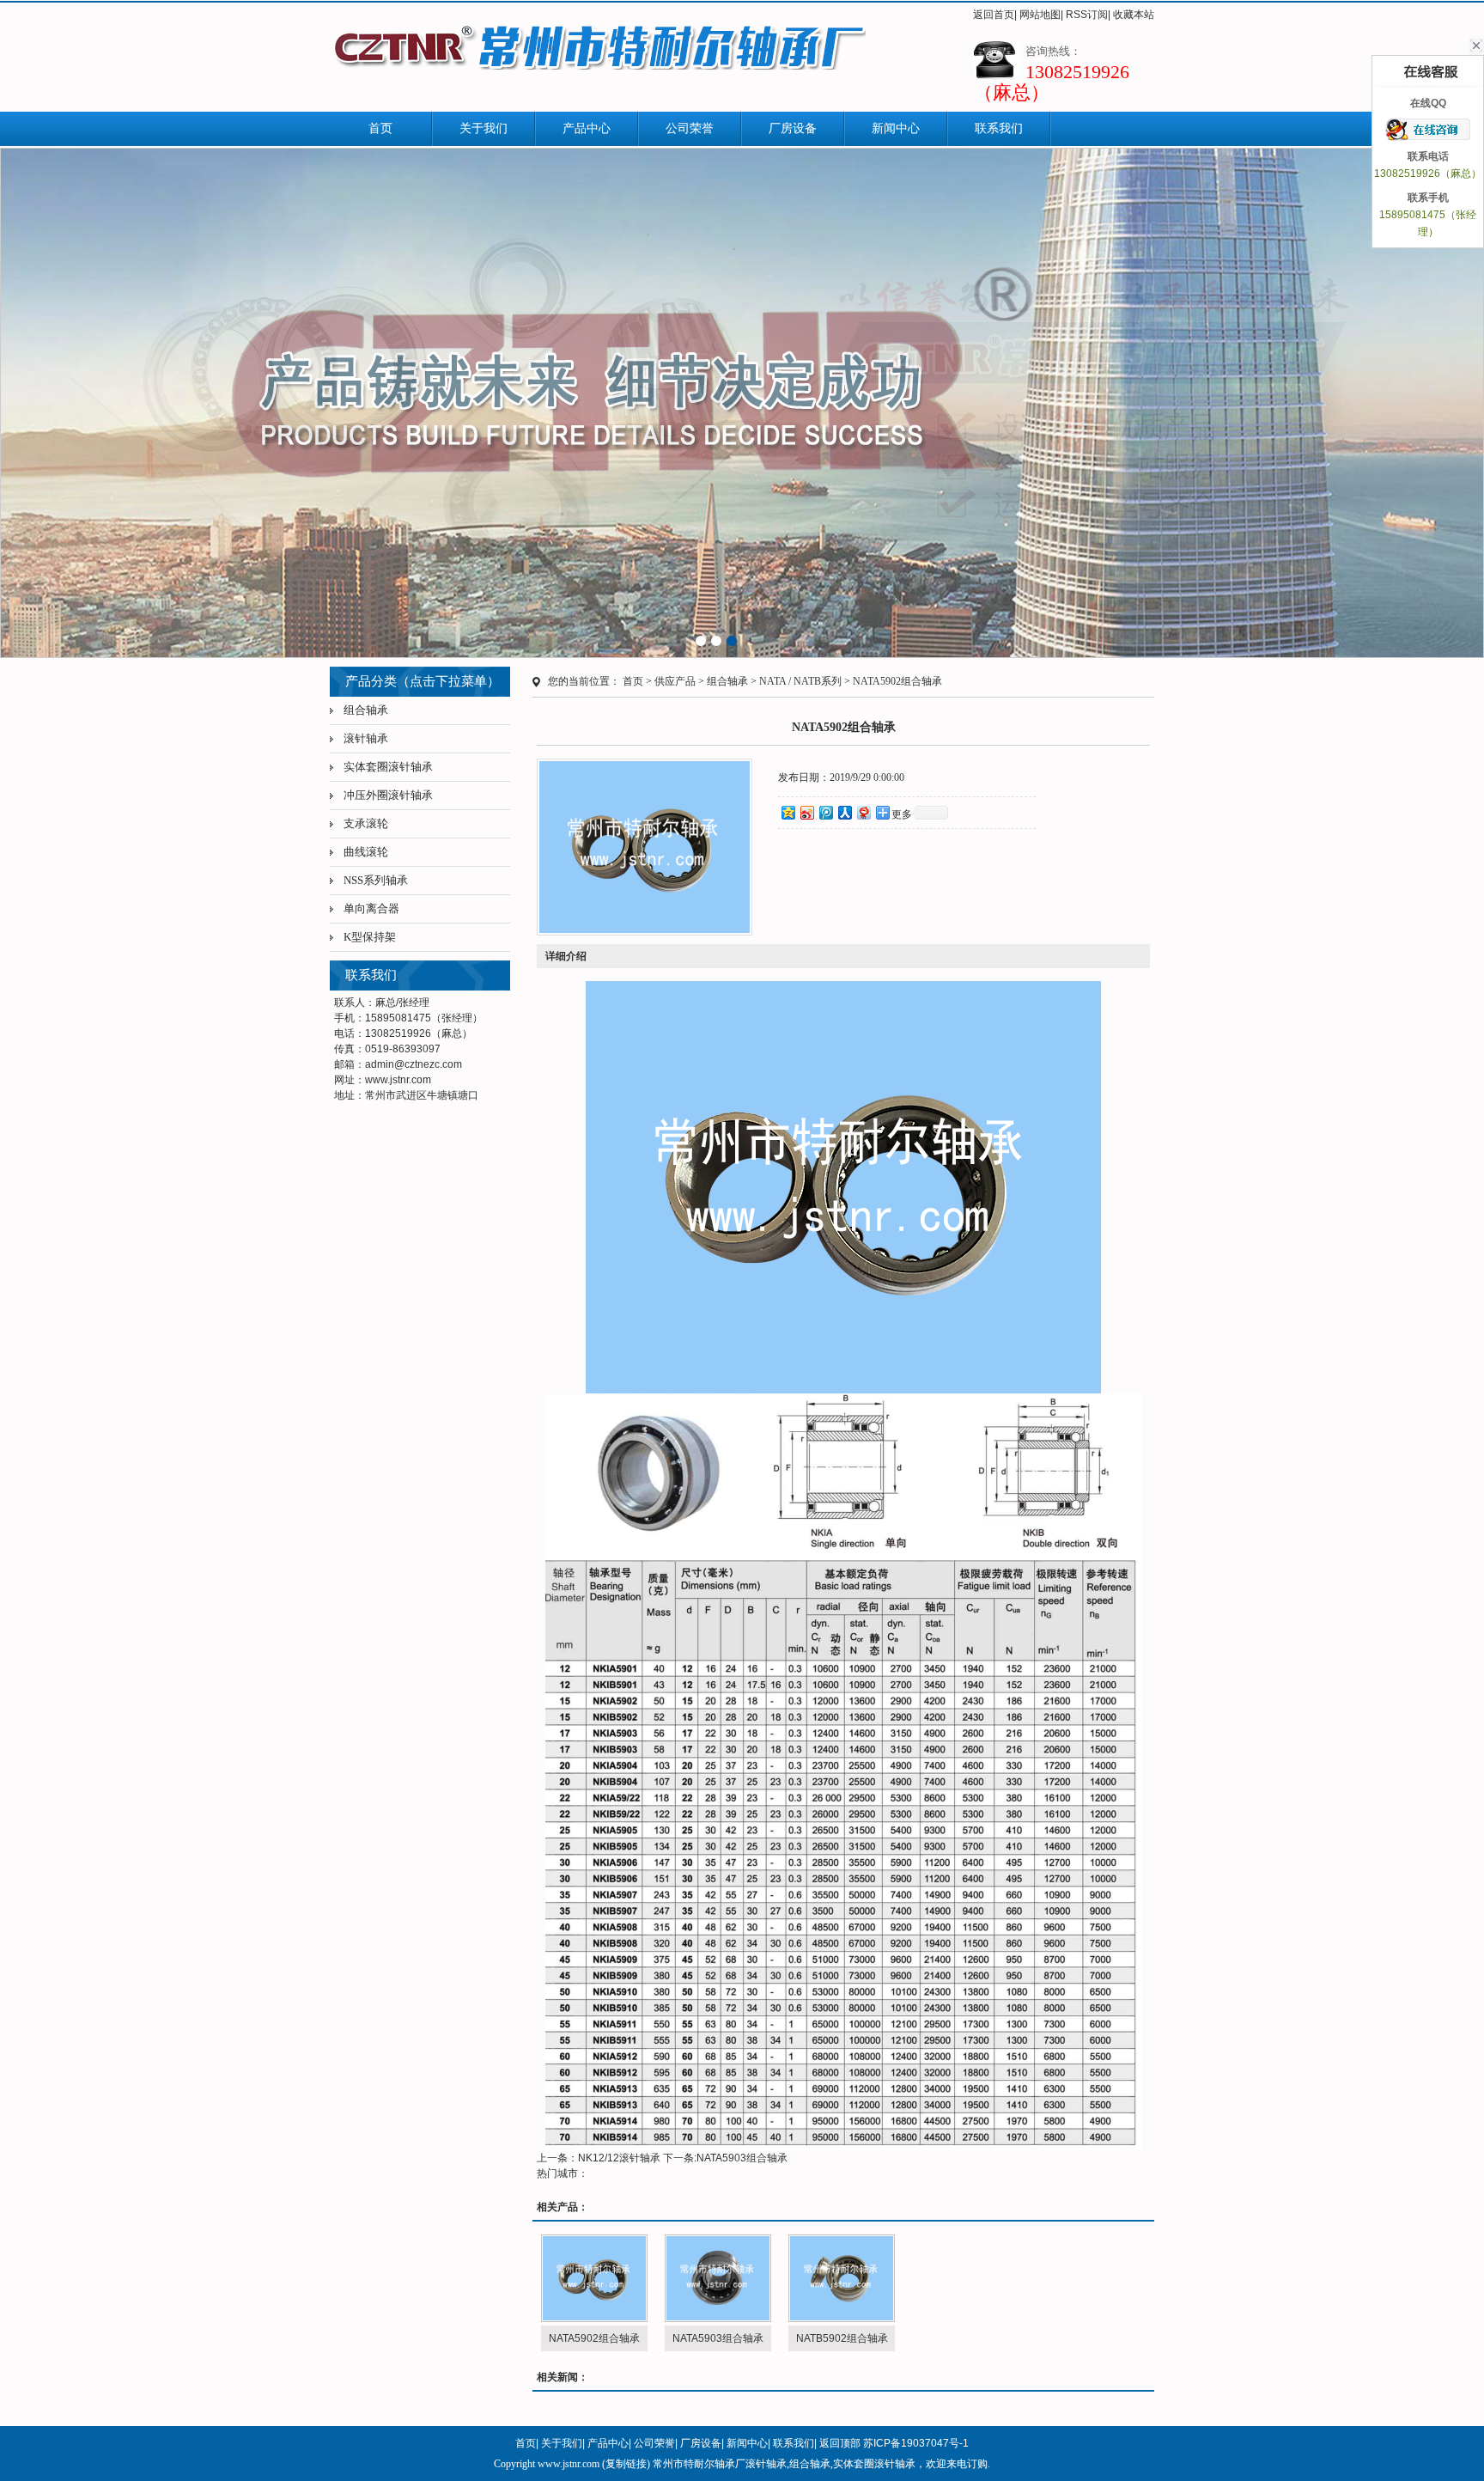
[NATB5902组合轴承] (842, 2278)
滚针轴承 (366, 738)
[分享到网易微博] (863, 812)
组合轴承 (366, 710)
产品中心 (587, 128)
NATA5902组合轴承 (897, 681)
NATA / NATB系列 (800, 681)
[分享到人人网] (844, 812)
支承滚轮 (366, 823)
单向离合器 (371, 908)
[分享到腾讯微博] (825, 812)
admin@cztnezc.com (414, 1064)
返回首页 (994, 15)
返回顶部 (840, 2443)
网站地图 (1040, 15)
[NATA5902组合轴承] (594, 2278)
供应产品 (675, 681)
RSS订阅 (1087, 15)
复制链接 (626, 2464)
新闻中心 (896, 128)
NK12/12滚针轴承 (619, 2158)
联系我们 (999, 128)
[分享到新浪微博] (806, 812)
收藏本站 (1134, 15)
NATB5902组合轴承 (842, 2338)
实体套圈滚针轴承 (388, 767)
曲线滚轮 (366, 852)
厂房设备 (793, 128)
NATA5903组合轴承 (742, 2158)
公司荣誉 (690, 128)
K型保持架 (370, 937)
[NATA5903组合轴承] (718, 2278)
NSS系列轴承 (376, 880)
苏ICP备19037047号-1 (916, 2443)
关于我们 (484, 128)
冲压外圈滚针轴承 (388, 795)
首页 (380, 128)
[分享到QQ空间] (788, 812)
